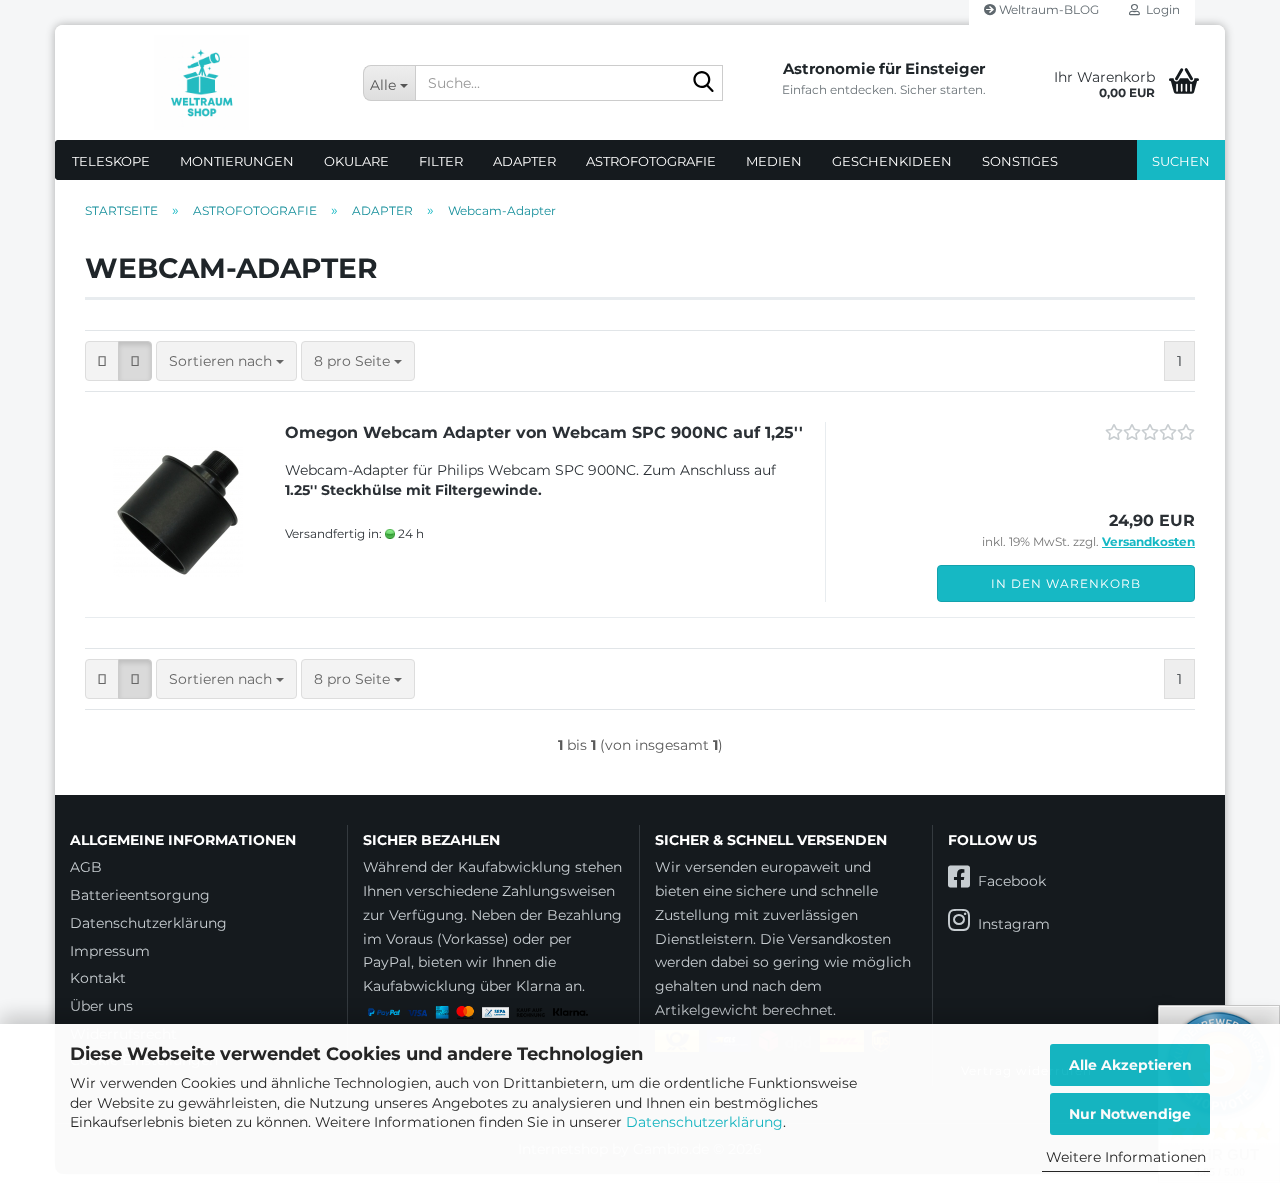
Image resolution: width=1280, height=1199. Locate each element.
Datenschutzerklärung (704, 1122)
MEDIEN (774, 161)
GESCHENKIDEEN (892, 161)
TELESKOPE (111, 161)
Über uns (101, 1006)
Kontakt (98, 978)
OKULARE (356, 161)
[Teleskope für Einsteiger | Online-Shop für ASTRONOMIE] (201, 82)
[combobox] (226, 361)
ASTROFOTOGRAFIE (651, 161)
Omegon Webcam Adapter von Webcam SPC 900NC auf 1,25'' (544, 432)
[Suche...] (704, 84)
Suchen (1181, 161)
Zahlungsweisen (558, 891)
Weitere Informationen (1126, 1157)
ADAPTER (524, 161)
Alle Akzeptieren (1130, 1065)
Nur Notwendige (1130, 1114)
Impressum (110, 951)
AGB (86, 867)
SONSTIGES (1020, 161)
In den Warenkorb (1066, 583)
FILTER (441, 161)
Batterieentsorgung (140, 895)
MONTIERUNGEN (237, 161)
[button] (102, 361)
